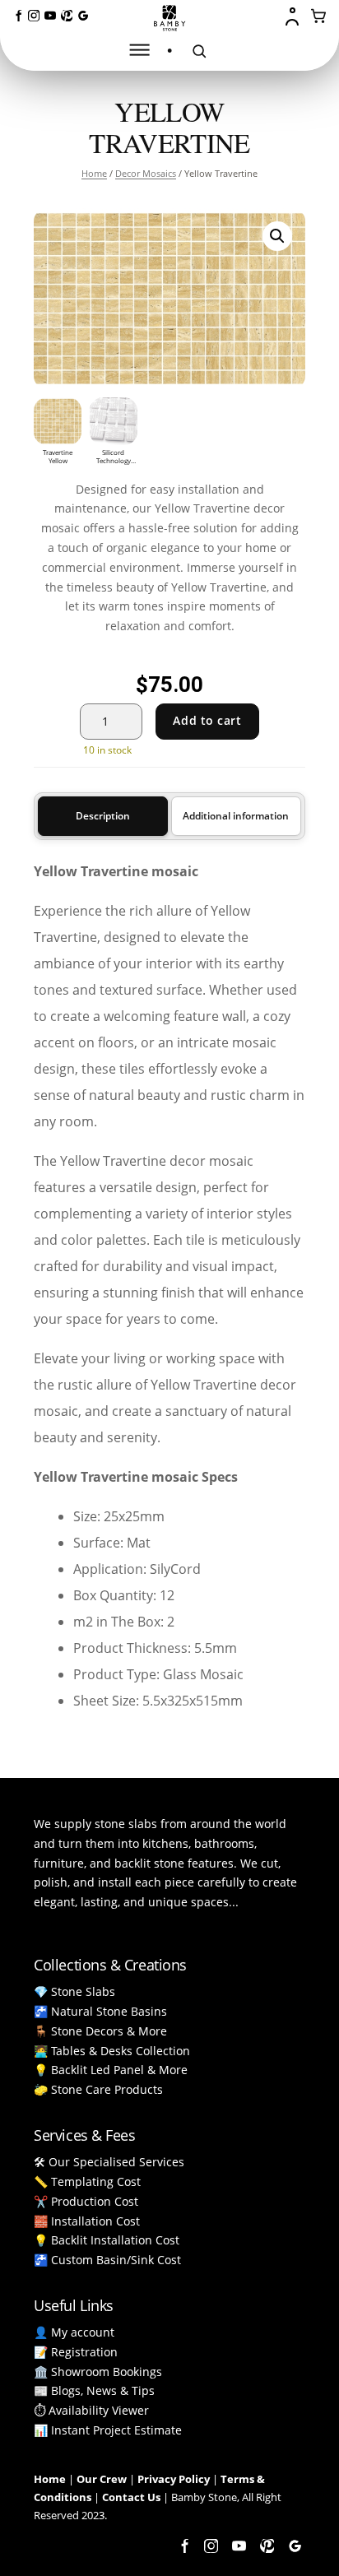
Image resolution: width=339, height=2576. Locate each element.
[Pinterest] (67, 16)
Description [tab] (103, 816)
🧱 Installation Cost (87, 2221)
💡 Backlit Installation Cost (107, 2240)
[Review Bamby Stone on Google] (83, 16)
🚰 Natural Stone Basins (100, 2011)
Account (294, 16)
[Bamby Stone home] (169, 18)
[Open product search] (199, 51)
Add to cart (207, 720)
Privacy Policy (174, 2479)
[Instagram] (34, 16)
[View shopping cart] (319, 16)
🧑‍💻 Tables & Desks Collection (112, 2051)
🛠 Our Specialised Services (109, 2162)
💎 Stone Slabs (74, 1991)
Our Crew (102, 2479)
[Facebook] (17, 16)
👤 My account (74, 2332)
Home (94, 173)
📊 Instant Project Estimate (108, 2430)
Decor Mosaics (146, 173)
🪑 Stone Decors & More (100, 2031)
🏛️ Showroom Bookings (98, 2372)
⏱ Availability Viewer (91, 2410)
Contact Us (131, 2497)
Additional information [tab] (236, 816)
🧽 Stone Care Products (98, 2089)
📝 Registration (76, 2352)
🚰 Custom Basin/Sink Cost (107, 2260)
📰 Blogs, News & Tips (94, 2390)
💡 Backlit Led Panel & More (111, 2070)
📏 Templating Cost (87, 2181)
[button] (277, 236)
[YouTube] (50, 16)
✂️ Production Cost (86, 2201)
